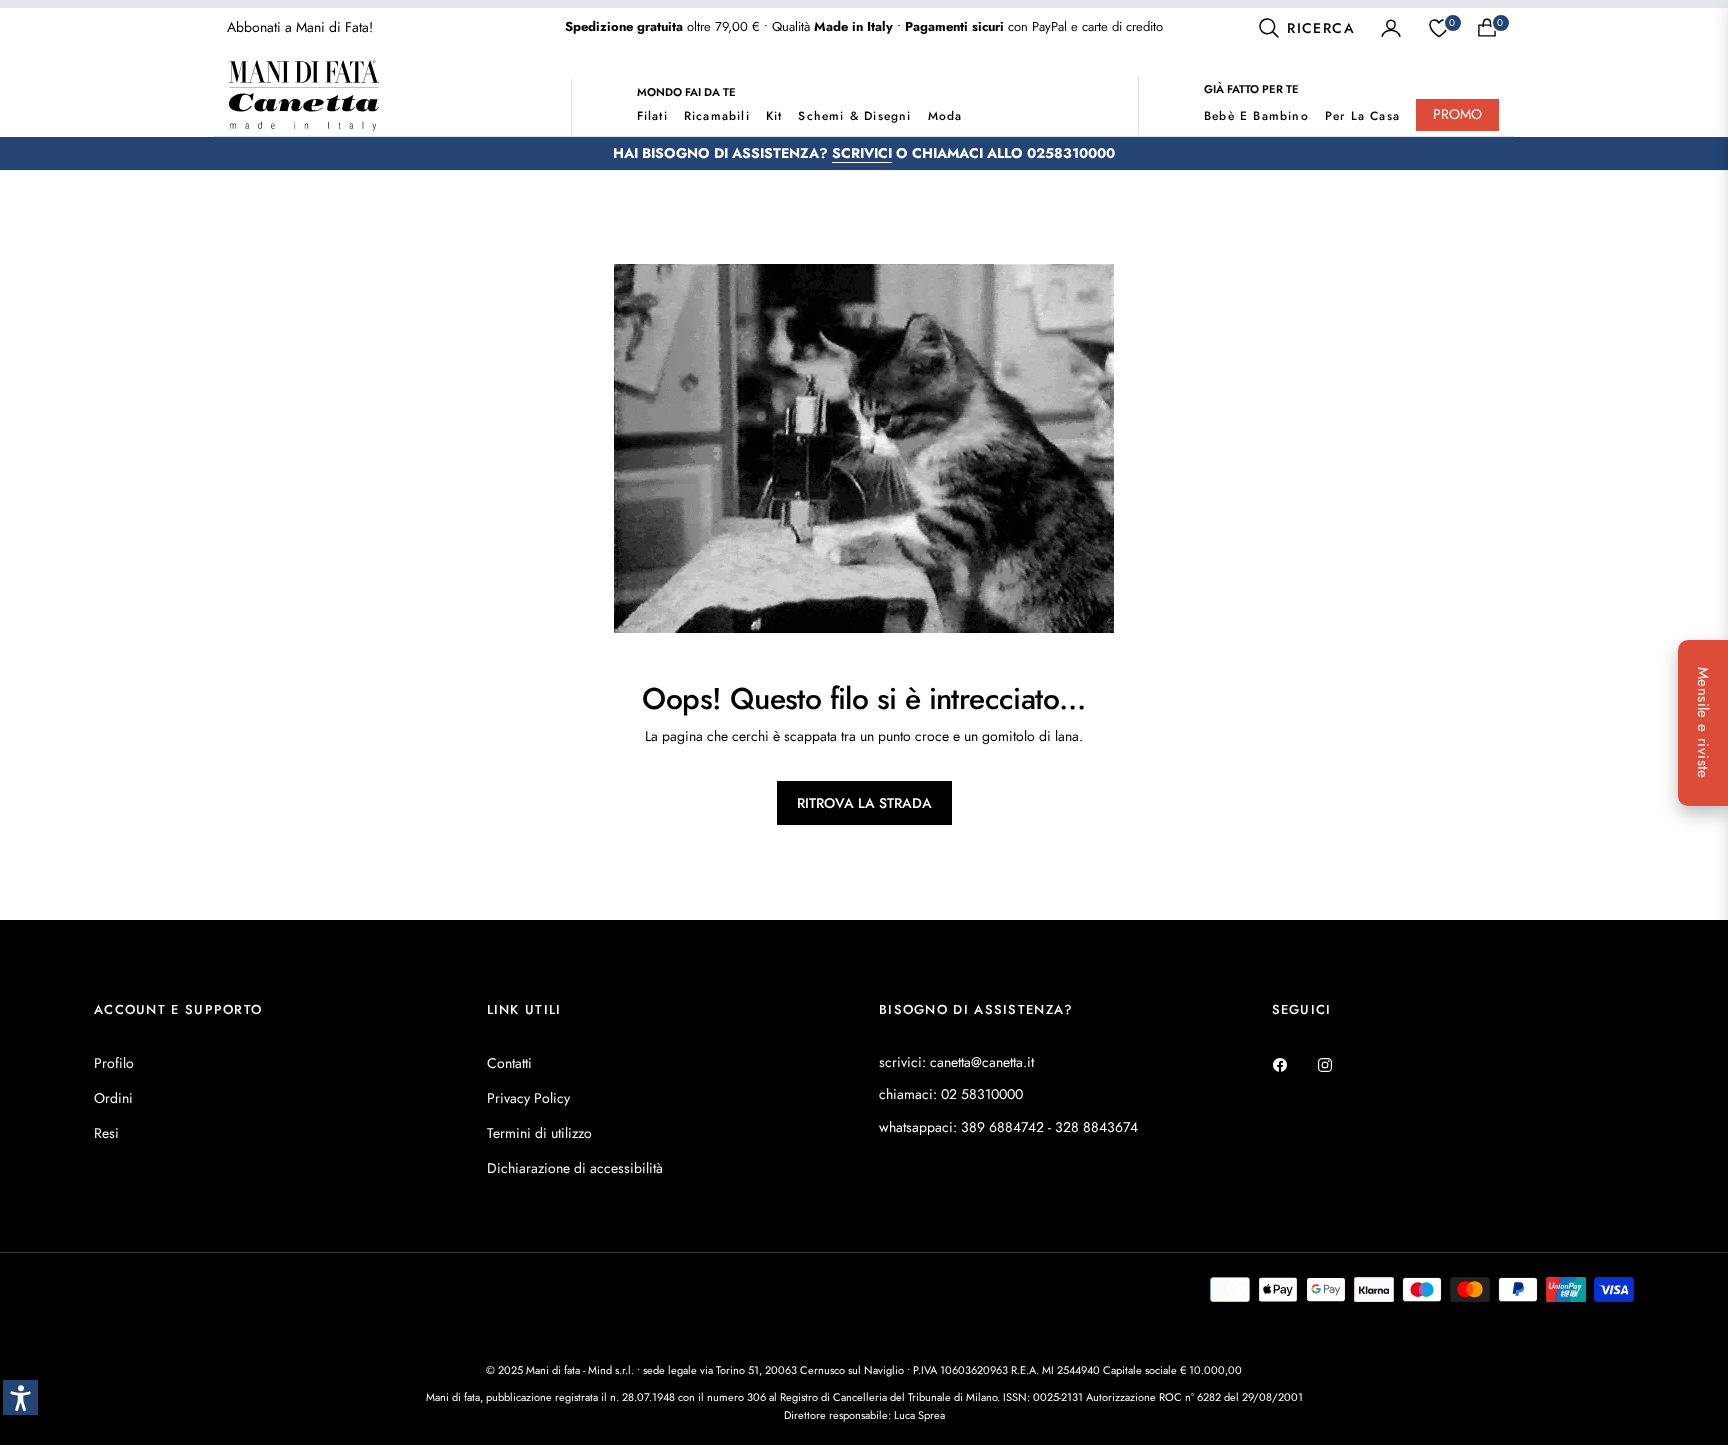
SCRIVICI (862, 153)
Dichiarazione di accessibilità (575, 1168)
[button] (1306, 28)
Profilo (114, 1063)
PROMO (1457, 114)
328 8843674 (1096, 1127)
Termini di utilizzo (539, 1133)
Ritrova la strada (864, 803)
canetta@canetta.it (982, 1062)
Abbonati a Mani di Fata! (300, 27)
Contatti (509, 1063)
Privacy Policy (528, 1098)
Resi (106, 1133)
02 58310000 (982, 1094)
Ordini (113, 1098)
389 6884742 (1002, 1127)
